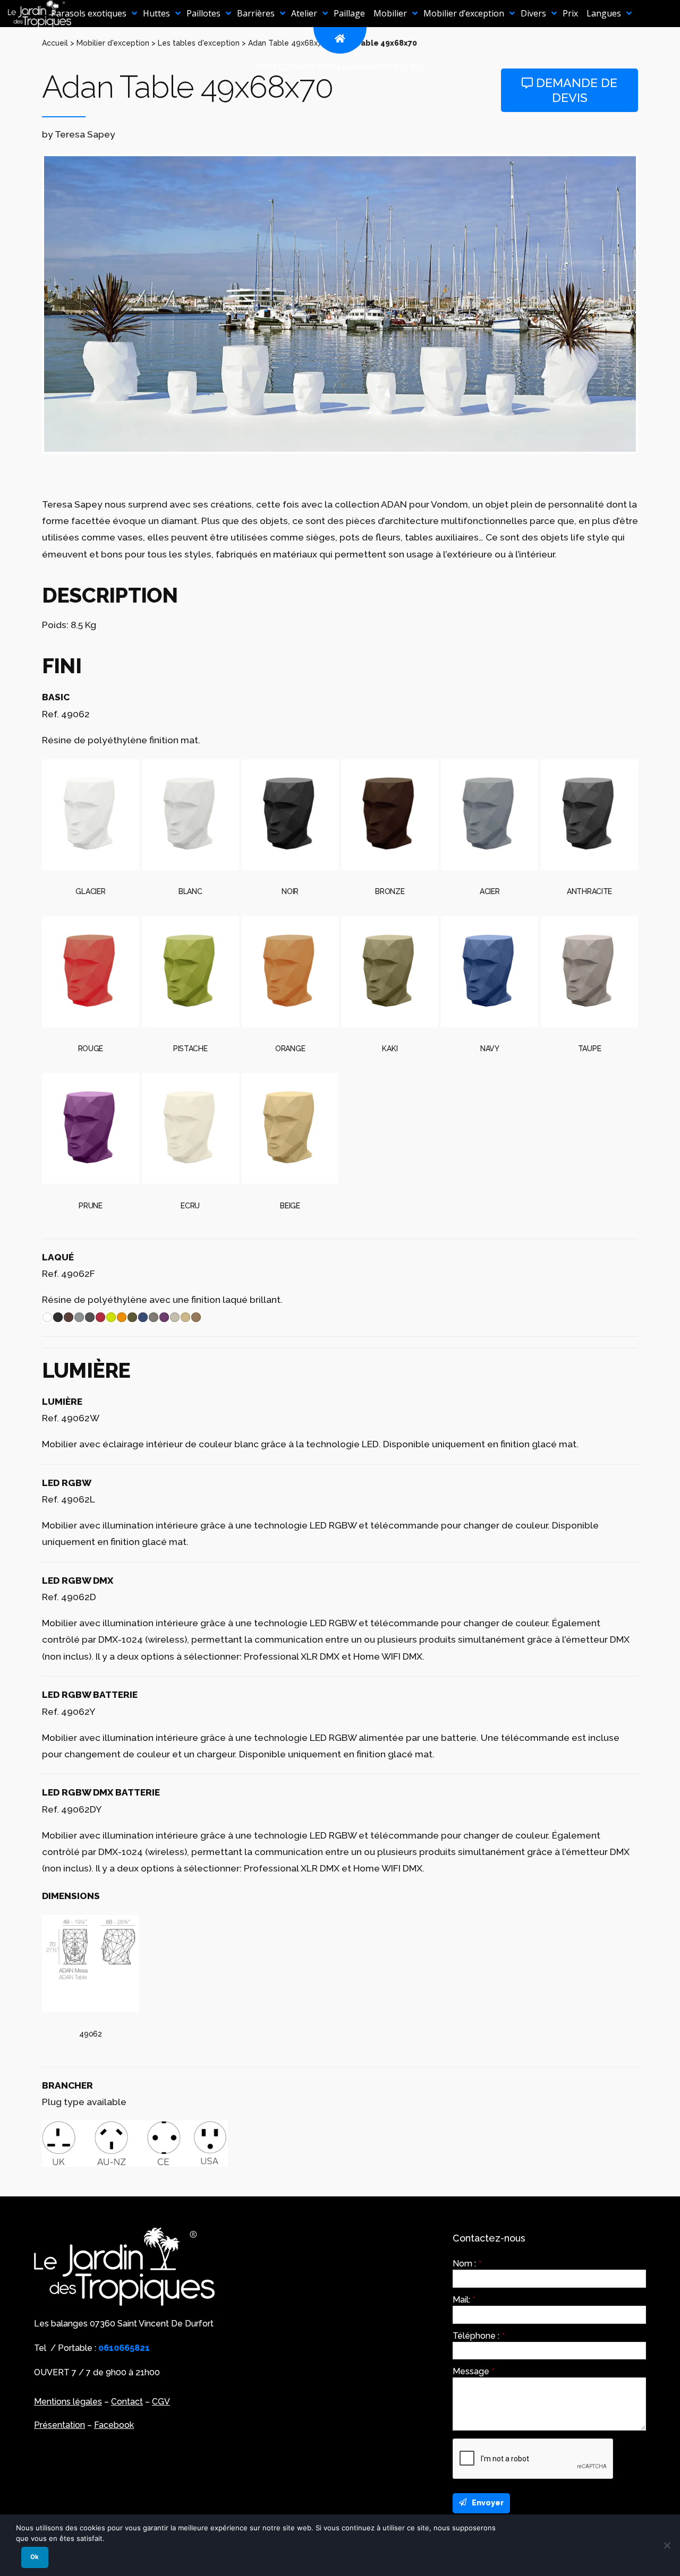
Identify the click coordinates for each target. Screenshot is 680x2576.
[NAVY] (490, 972)
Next (652, 304)
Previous (28, 304)
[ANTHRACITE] (589, 815)
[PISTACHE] (190, 972)
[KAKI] (390, 972)
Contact (127, 2402)
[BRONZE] (390, 815)
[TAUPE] (589, 972)
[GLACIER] (91, 815)
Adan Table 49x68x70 (287, 43)
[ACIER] (490, 815)
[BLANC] (190, 815)
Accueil (55, 43)
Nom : (467, 2264)
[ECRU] (190, 1128)
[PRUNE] (91, 1128)
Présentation (59, 2425)
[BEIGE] (290, 1128)
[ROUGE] (91, 972)
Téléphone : (479, 2336)
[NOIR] (290, 815)
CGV (161, 2402)
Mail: (464, 2300)
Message (474, 2372)
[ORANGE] (290, 972)
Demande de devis (575, 90)
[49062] (91, 1964)
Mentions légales (68, 2402)
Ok (35, 2557)
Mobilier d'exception (113, 43)
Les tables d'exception (199, 43)
